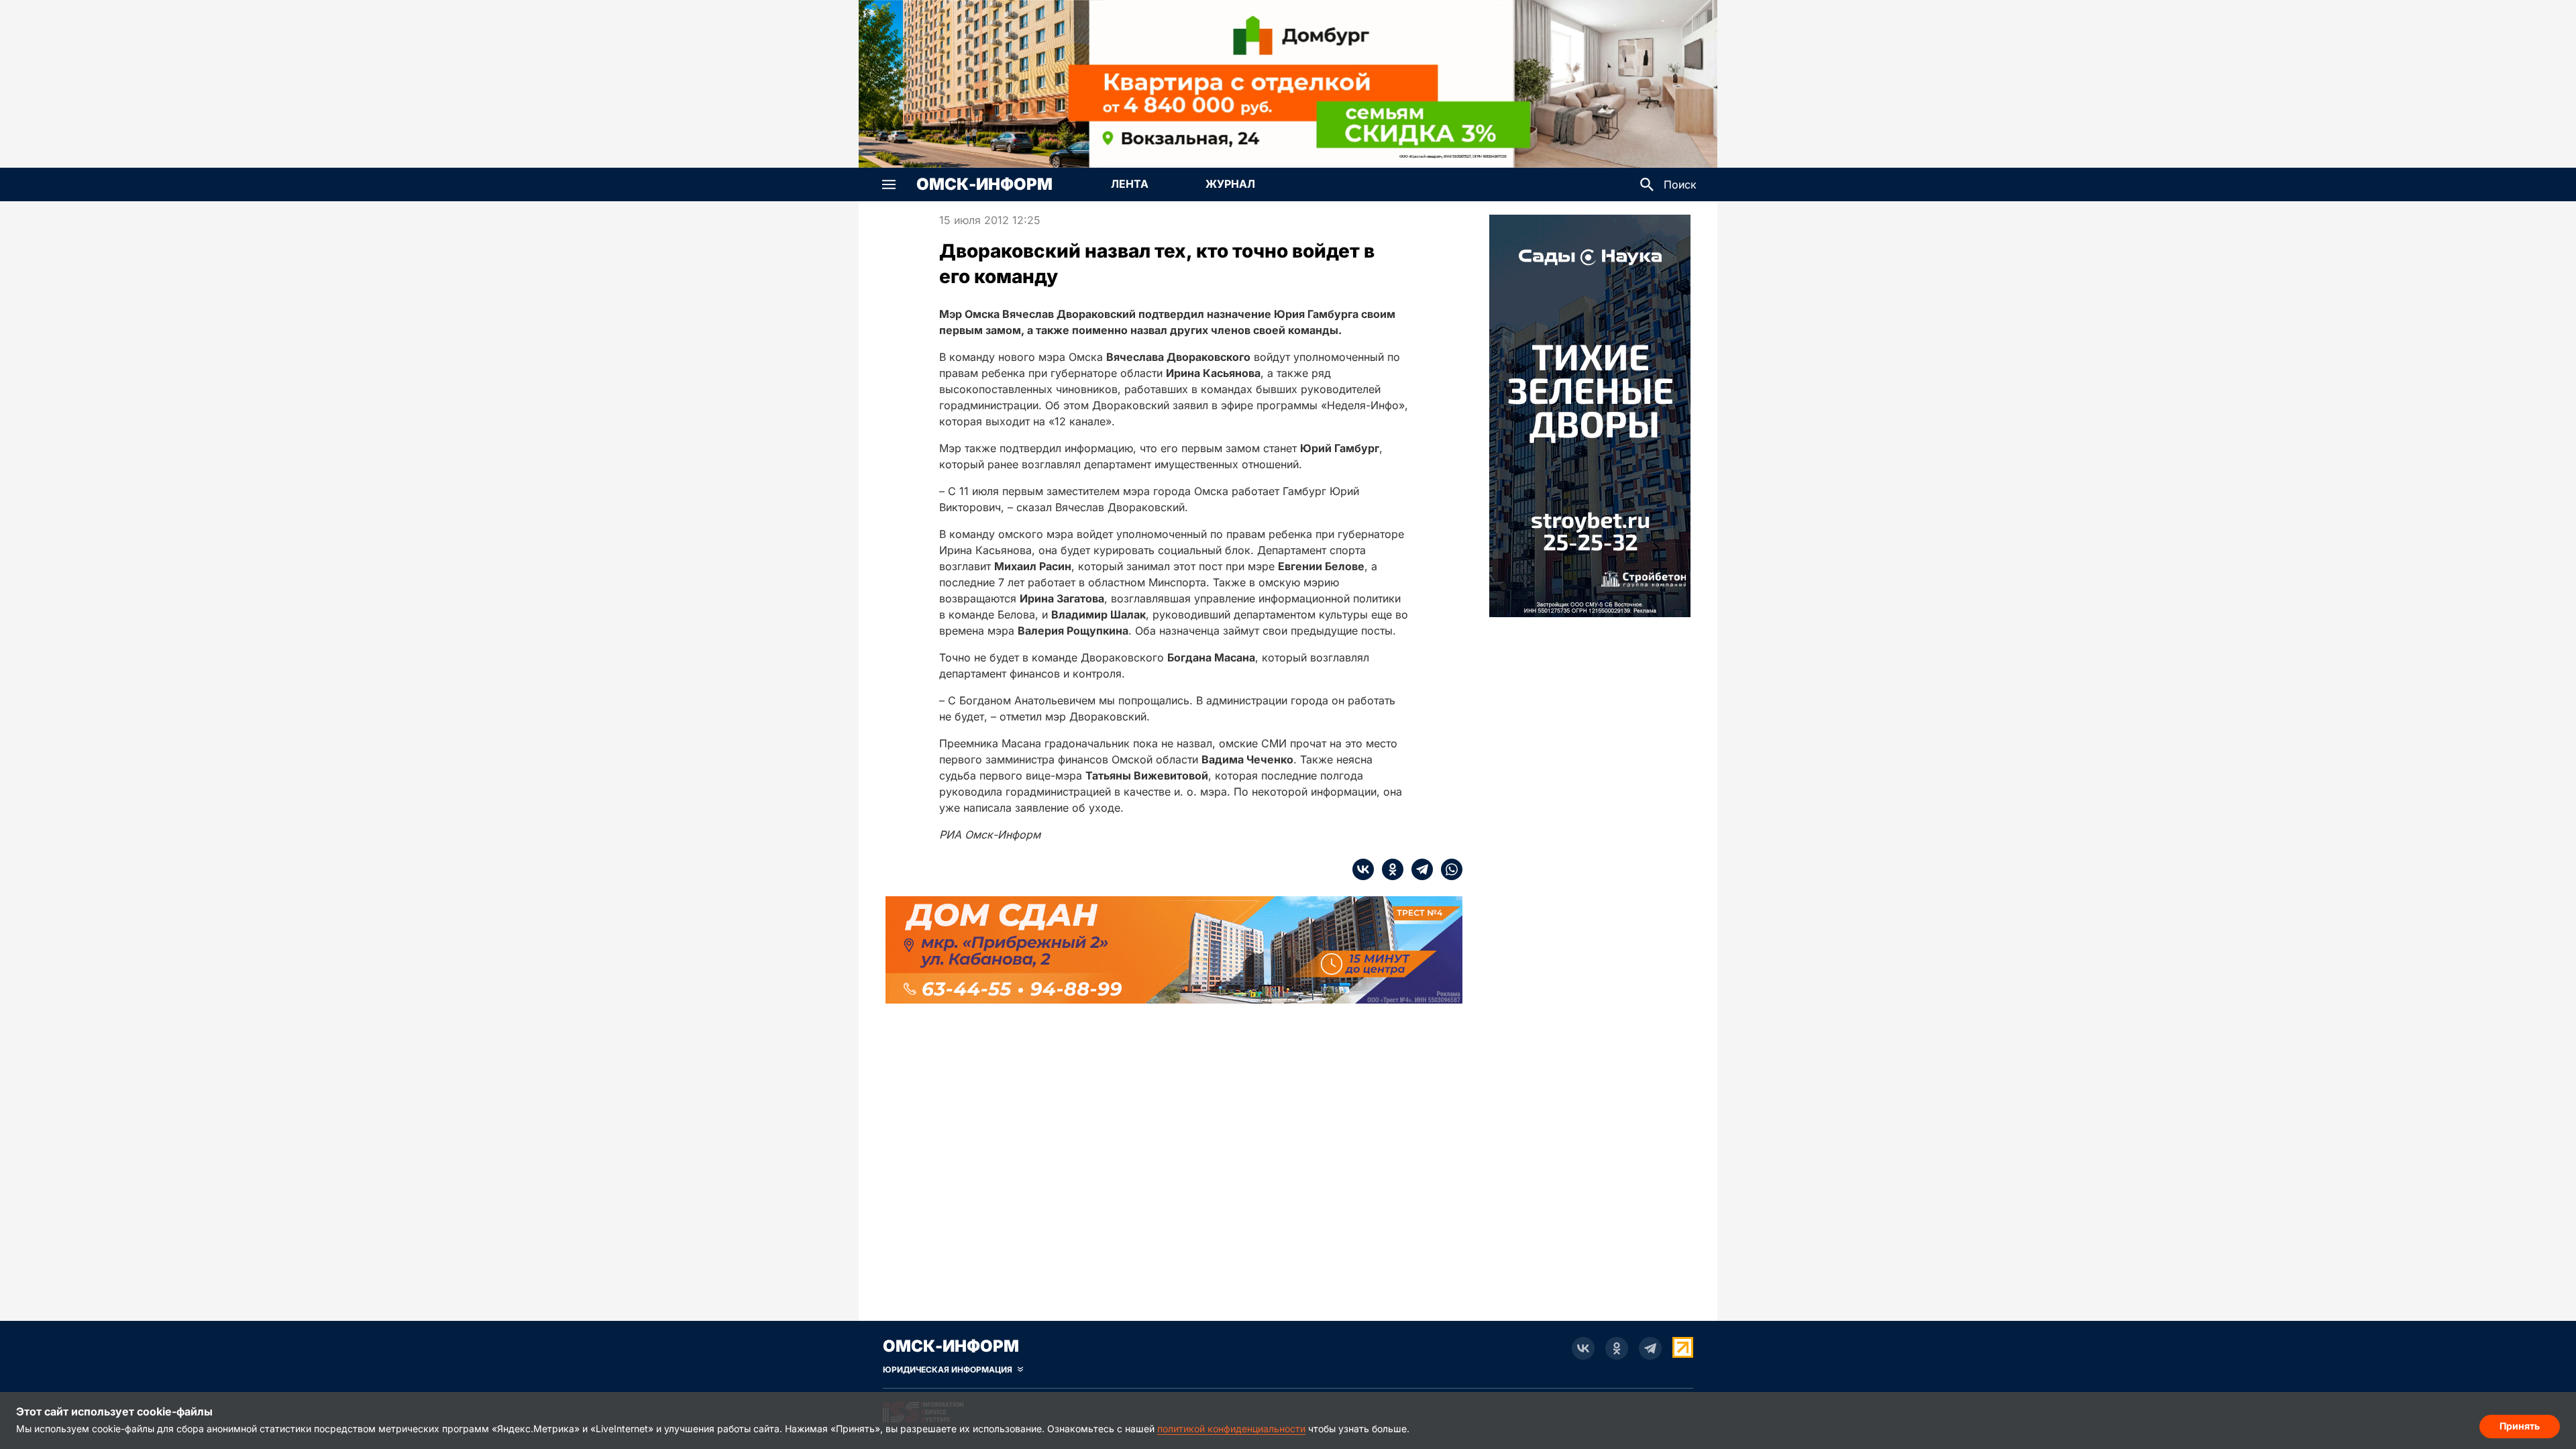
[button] (889, 184)
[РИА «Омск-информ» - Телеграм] (1650, 1348)
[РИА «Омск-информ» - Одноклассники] (1617, 1348)
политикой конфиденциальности (1231, 1429)
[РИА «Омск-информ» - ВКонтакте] (1583, 1348)
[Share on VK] (1363, 869)
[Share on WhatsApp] (1448, 869)
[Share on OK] (1389, 869)
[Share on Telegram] (1418, 869)
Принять (2520, 1426)
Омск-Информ (984, 184)
